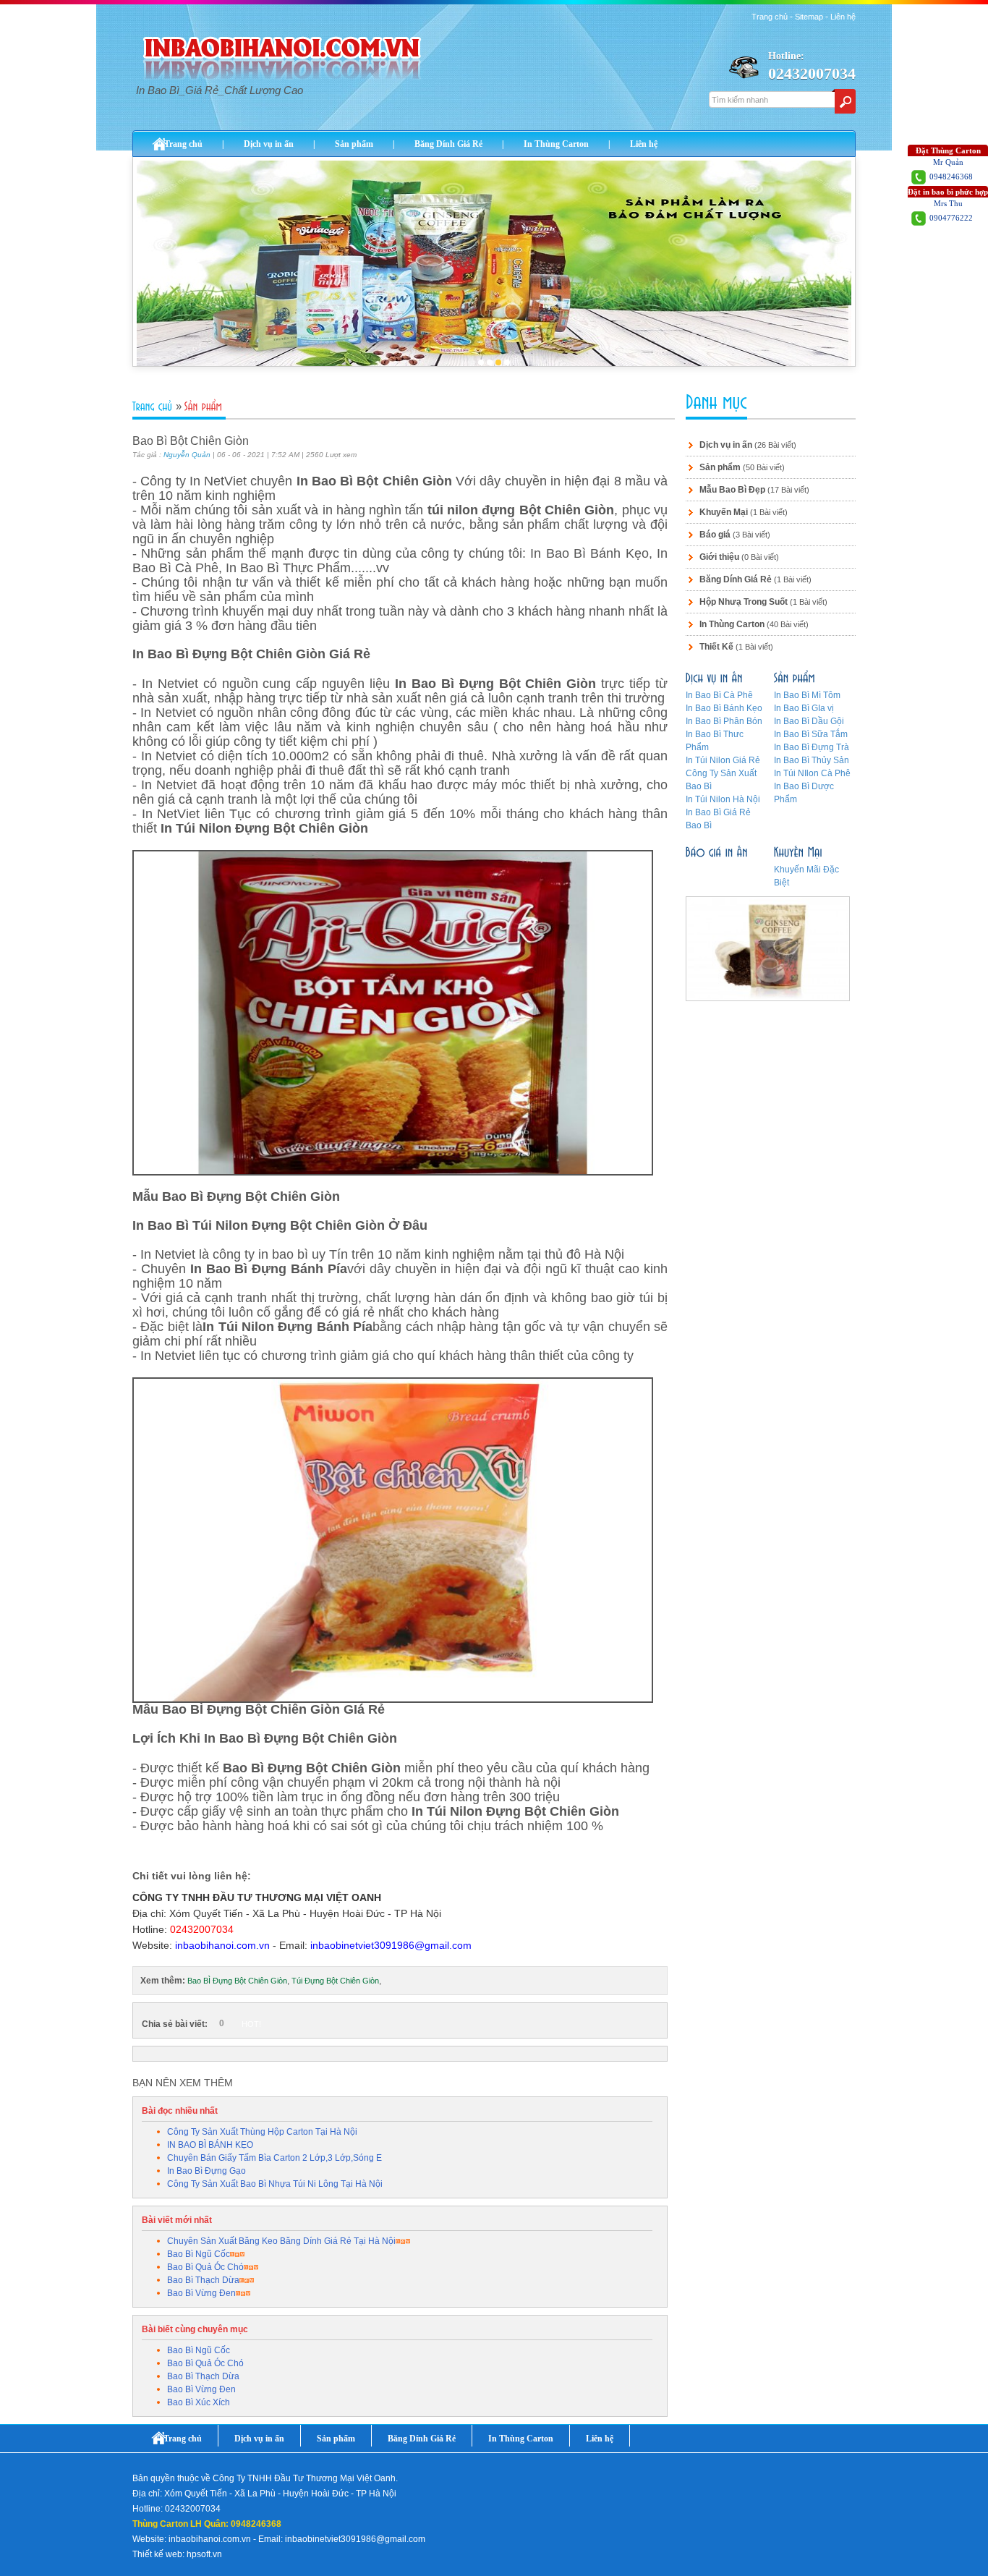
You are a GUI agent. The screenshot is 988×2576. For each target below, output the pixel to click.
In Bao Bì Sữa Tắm (811, 734)
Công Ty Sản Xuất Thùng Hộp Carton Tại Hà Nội (262, 2132)
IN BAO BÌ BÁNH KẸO (210, 2145)
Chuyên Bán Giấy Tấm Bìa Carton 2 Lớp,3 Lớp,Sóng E (274, 2158)
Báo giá (715, 535)
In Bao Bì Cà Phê (719, 695)
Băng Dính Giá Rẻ (448, 144)
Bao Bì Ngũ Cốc (199, 2254)
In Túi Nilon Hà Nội (723, 799)
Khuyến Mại (724, 512)
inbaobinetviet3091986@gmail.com (391, 1945)
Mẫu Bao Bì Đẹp (732, 490)
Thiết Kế (716, 647)
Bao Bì (699, 825)
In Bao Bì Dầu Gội (809, 721)
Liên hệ (843, 17)
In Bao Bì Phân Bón (724, 721)
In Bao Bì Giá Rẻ (718, 812)
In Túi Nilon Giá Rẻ (723, 760)
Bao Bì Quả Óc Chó (205, 2267)
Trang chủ (770, 17)
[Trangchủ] (154, 407)
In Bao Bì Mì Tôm (807, 695)
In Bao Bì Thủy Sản (812, 760)
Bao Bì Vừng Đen (201, 2293)
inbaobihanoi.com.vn (222, 1945)
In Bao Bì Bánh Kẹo (724, 708)
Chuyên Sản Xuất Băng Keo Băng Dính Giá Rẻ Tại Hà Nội (281, 2241)
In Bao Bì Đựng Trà (812, 747)
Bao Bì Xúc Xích (199, 2402)
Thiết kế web (157, 2554)
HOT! (251, 2024)
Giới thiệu (719, 557)
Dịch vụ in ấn (269, 144)
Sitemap (809, 17)
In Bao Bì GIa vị (804, 708)
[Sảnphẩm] (205, 407)
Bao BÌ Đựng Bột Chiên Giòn (237, 1981)
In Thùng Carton (556, 144)
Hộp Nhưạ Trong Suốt (744, 602)
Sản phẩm (354, 144)
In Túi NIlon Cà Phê (812, 773)
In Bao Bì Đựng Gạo (206, 2171)
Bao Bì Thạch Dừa (203, 2280)
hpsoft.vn (204, 2554)
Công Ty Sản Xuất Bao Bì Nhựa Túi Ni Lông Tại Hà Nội (275, 2184)
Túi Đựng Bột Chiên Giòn (335, 1981)
